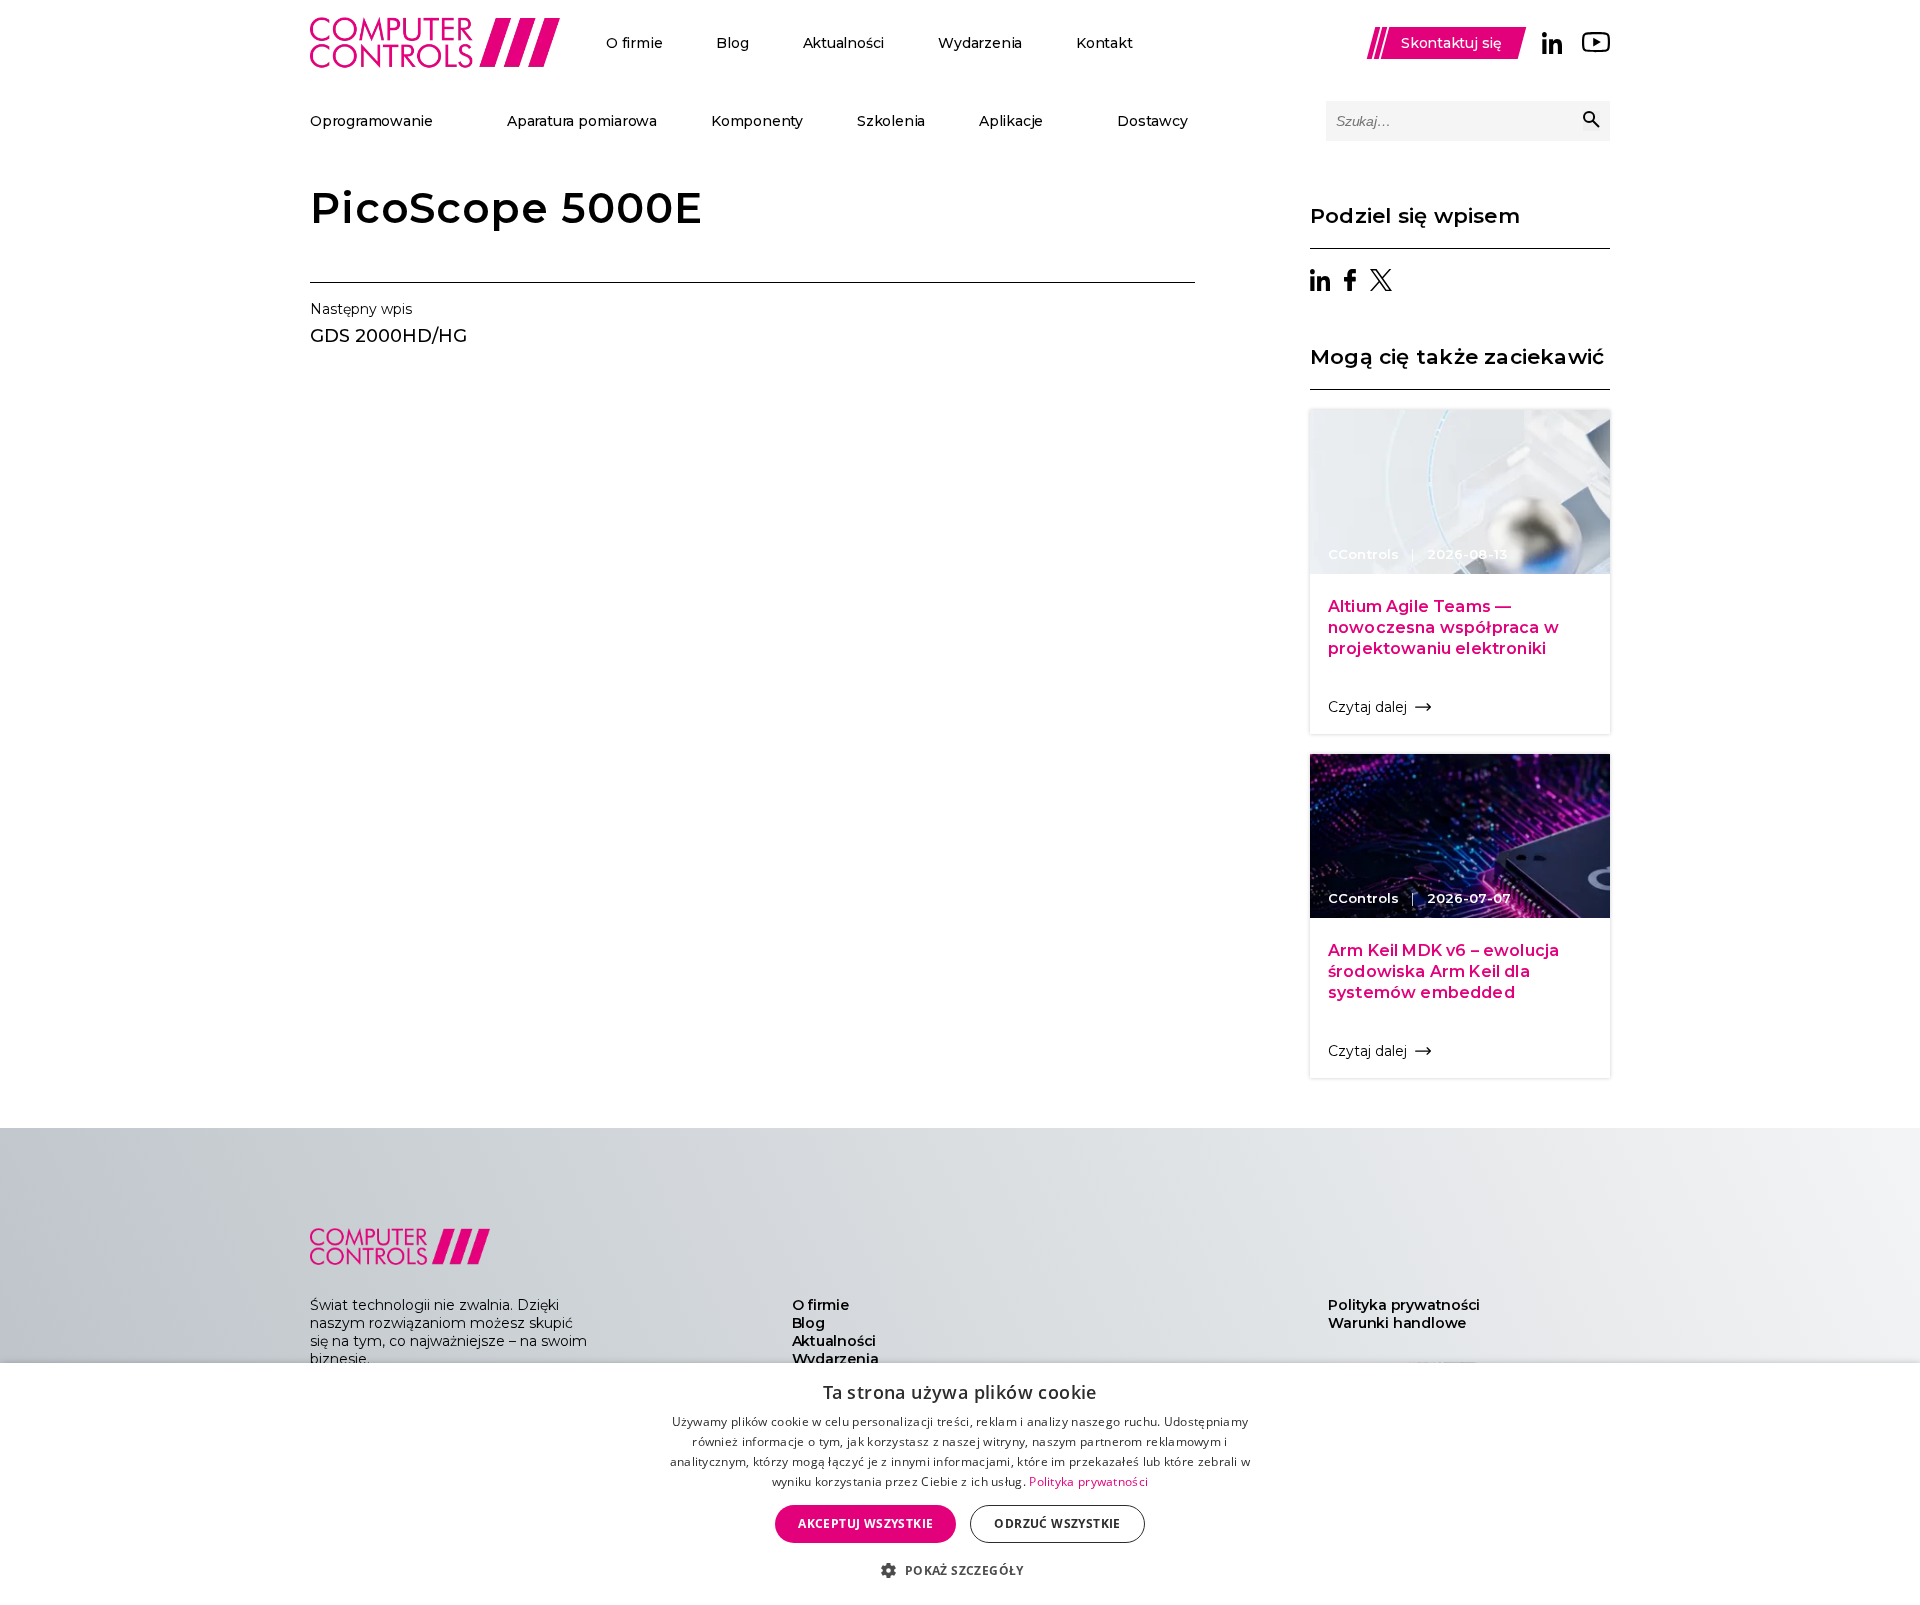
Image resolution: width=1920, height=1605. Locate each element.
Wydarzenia (980, 43)
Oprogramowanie (371, 121)
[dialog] (960, 1484)
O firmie (634, 43)
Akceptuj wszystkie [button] (865, 1523)
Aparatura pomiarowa (582, 121)
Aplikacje (1011, 121)
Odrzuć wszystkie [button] (1057, 1523)
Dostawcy (1152, 121)
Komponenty (757, 121)
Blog (732, 43)
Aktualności (844, 43)
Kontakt (1104, 43)
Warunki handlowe (1397, 1323)
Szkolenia (891, 121)
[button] (959, 1569)
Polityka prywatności (1404, 1305)
